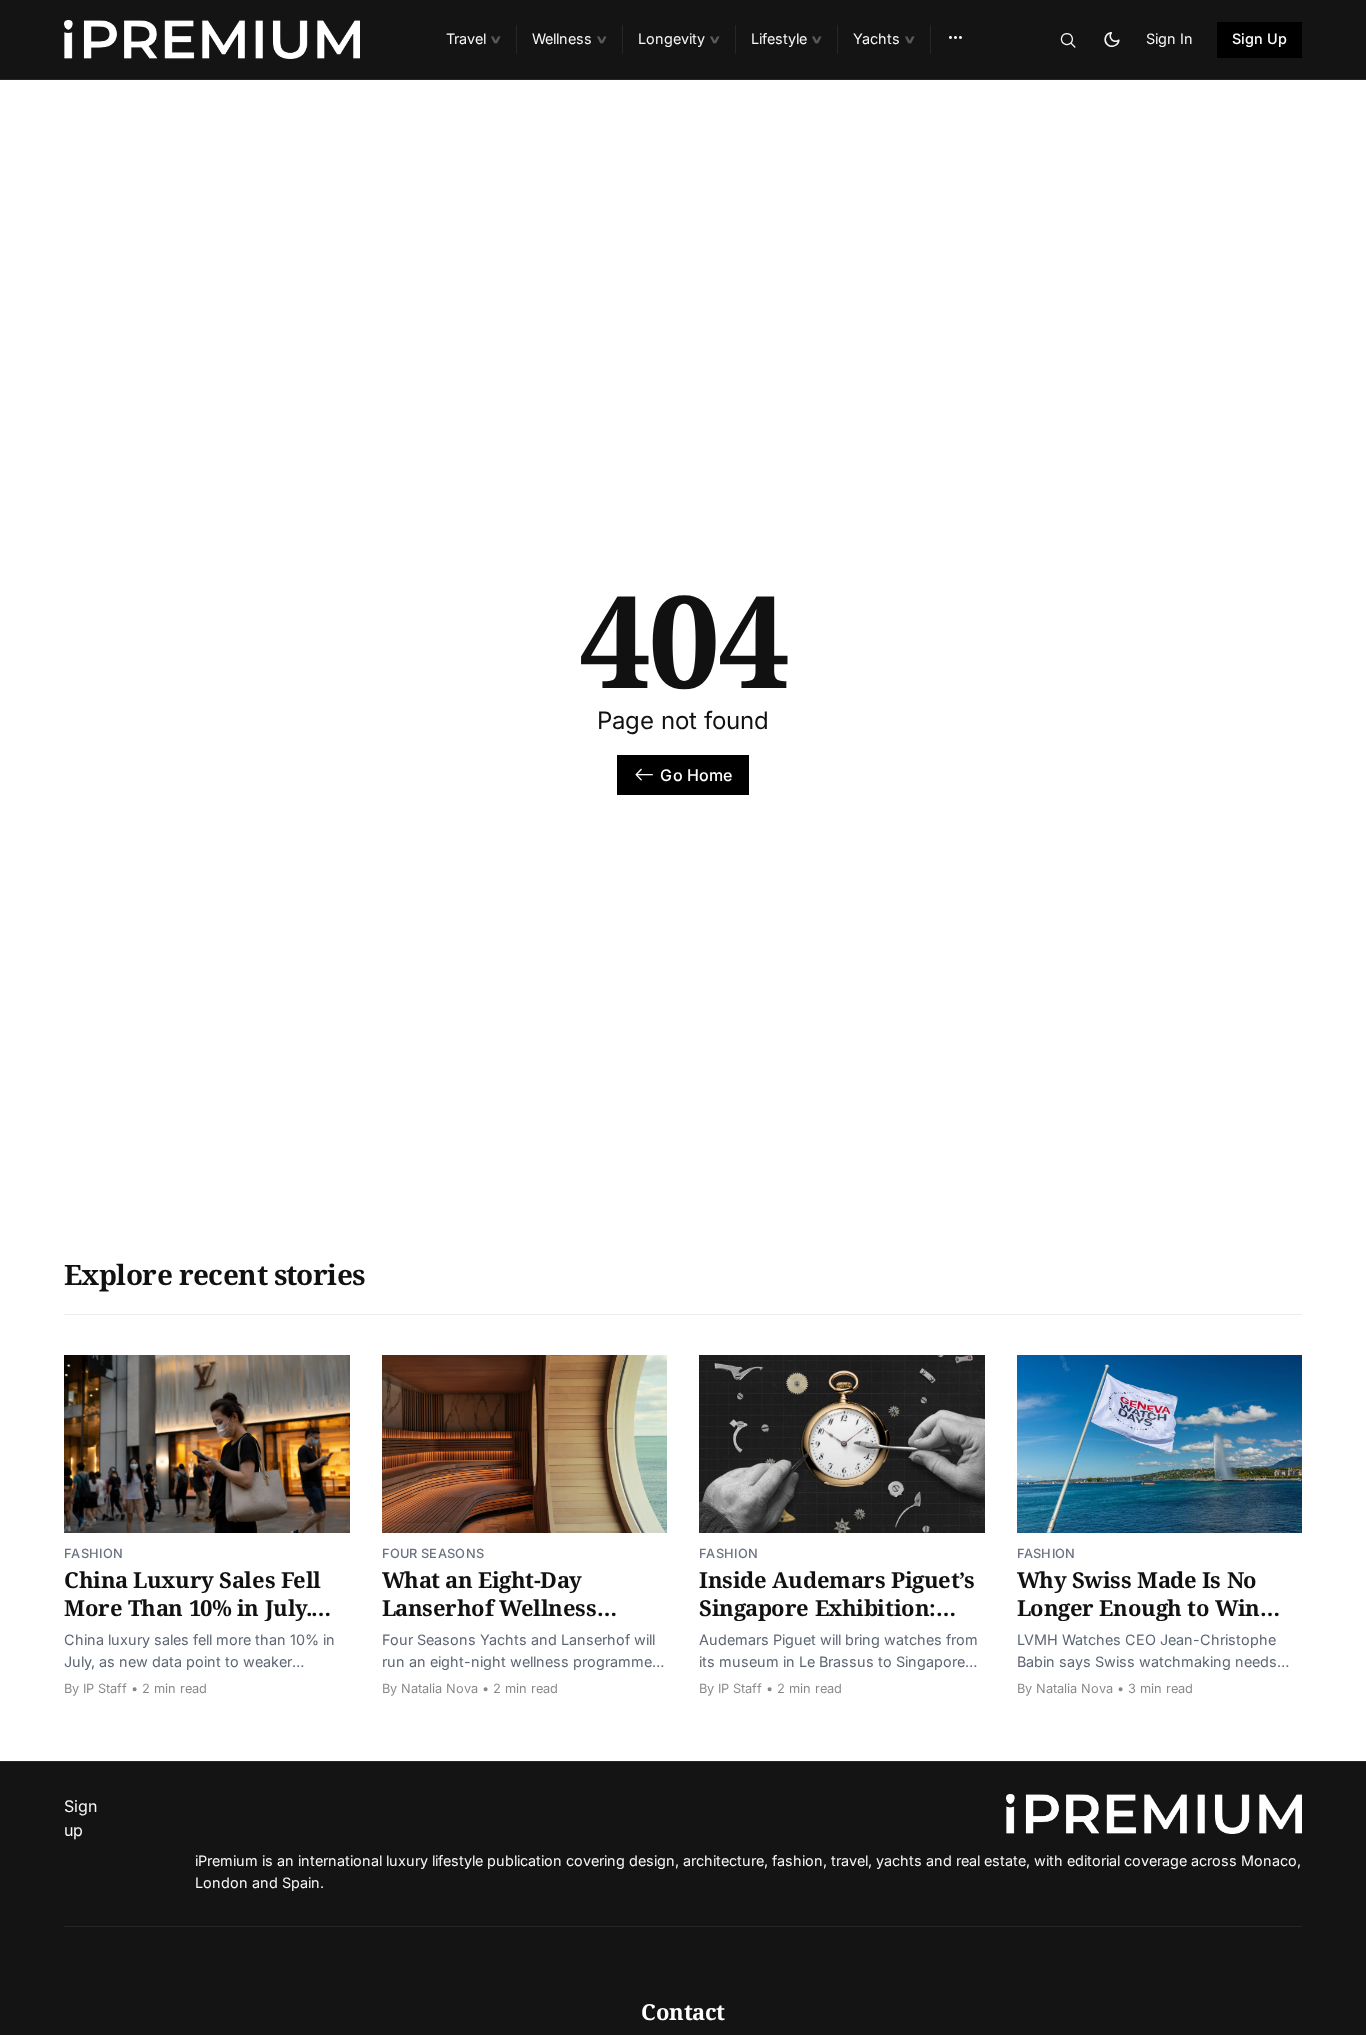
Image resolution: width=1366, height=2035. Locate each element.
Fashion (93, 1553)
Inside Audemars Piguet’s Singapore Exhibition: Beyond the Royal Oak (836, 1606)
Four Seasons (433, 1553)
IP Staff (105, 1688)
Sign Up (1260, 38)
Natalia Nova (439, 1688)
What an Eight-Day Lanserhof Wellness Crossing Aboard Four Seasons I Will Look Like (514, 1620)
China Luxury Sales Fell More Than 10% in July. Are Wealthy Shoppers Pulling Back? (192, 1620)
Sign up (80, 1818)
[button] (473, 39)
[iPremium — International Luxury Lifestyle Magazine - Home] (231, 40)
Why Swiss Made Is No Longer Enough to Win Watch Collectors (1138, 1606)
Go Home (696, 775)
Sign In (1169, 38)
